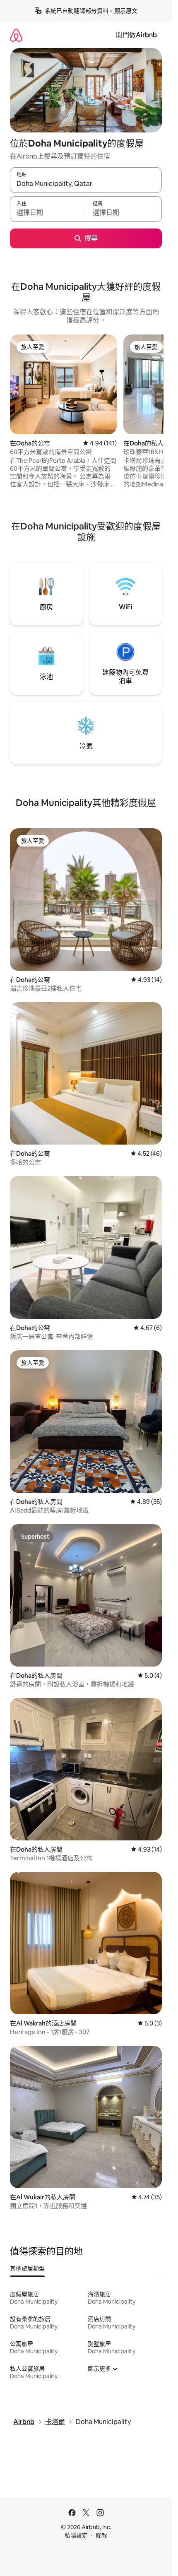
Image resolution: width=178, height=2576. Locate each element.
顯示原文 (126, 11)
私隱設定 (76, 2535)
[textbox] (48, 213)
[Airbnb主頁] (16, 35)
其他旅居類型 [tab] (27, 2268)
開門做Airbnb (136, 35)
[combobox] (86, 184)
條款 (101, 2535)
